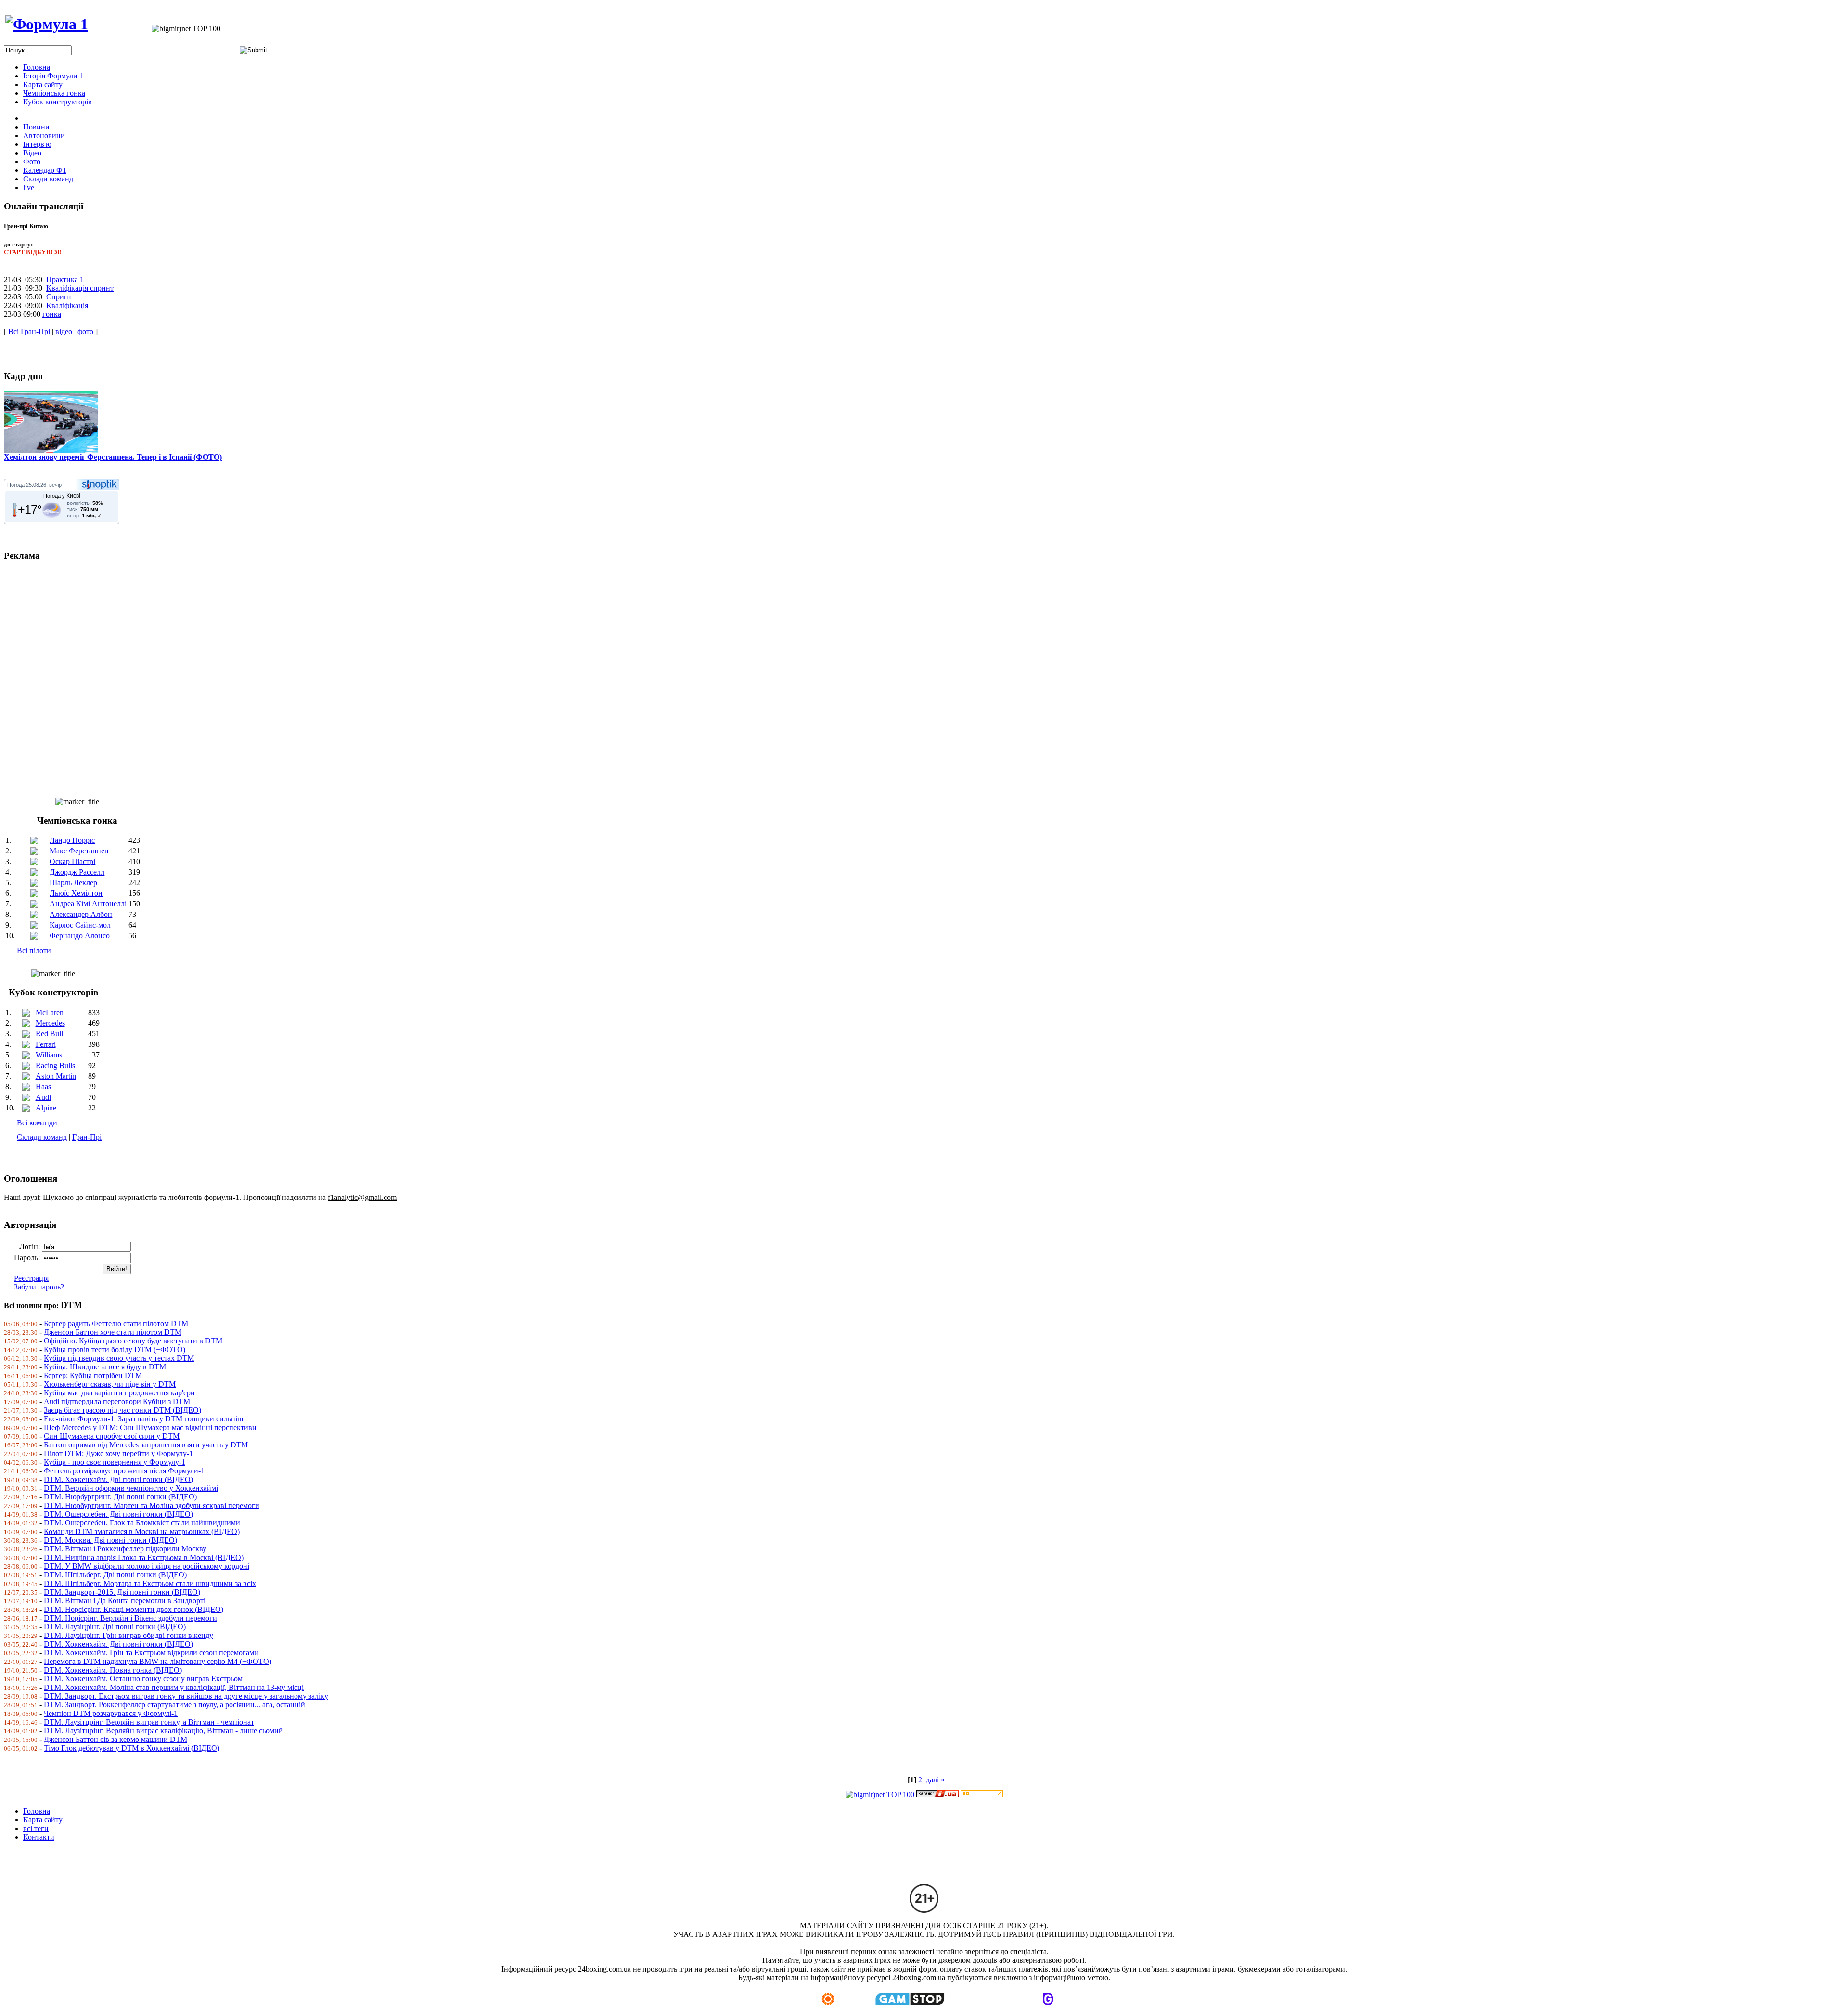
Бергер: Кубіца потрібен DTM (93, 1375)
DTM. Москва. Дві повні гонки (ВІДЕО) (110, 1540)
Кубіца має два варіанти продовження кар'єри (119, 1393)
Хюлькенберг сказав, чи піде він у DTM (110, 1384)
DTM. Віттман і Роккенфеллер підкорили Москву (125, 1549)
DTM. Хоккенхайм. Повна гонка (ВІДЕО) (113, 1670)
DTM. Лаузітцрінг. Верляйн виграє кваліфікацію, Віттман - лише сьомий (163, 1731)
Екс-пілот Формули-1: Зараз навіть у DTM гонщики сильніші (144, 1419)
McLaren (50, 1012)
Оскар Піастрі (72, 861)
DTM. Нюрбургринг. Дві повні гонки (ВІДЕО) (120, 1497)
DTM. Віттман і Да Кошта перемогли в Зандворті (125, 1601)
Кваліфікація (67, 305)
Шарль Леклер (73, 883)
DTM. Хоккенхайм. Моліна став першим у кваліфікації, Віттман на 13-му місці (174, 1687)
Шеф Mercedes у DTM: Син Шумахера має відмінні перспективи (150, 1427)
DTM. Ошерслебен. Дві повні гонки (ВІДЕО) (118, 1514)
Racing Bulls (55, 1065)
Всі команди (37, 1123)
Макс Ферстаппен (79, 851)
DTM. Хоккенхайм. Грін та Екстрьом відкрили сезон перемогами (151, 1653)
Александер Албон (81, 914)
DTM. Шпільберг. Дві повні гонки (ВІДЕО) (115, 1575)
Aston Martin (56, 1076)
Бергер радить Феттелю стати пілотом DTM (116, 1323)
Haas (43, 1087)
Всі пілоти (34, 950)
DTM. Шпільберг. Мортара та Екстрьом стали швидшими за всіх (150, 1583)
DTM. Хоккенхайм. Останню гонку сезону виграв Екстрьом (143, 1679)
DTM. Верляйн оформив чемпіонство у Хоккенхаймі (131, 1488)
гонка (52, 314)
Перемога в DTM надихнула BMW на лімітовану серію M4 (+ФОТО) (158, 1661)
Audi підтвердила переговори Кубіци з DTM (117, 1401)
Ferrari (46, 1044)
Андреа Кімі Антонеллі (88, 904)
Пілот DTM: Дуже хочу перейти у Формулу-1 (118, 1453)
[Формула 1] (47, 24)
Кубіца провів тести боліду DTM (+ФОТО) (115, 1349)
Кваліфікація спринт (80, 288)
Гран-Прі (87, 1137)
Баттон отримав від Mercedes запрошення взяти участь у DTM (146, 1445)
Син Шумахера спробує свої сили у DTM (112, 1436)
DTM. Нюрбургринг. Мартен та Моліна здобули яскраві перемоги (152, 1505)
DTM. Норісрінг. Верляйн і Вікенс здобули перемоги (130, 1618)
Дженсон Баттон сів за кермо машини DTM (115, 1739)
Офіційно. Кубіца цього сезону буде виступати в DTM (133, 1341)
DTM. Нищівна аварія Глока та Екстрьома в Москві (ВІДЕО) (144, 1557)
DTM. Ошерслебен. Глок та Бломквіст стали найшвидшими (142, 1523)
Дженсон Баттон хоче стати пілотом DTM (113, 1332)
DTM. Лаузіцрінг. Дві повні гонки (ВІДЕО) (115, 1627)
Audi (43, 1097)
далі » (935, 1780)
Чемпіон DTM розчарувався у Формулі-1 (111, 1713)
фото (85, 331)
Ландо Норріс (72, 840)
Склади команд (42, 1137)
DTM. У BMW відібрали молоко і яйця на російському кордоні (147, 1566)
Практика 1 (65, 279)
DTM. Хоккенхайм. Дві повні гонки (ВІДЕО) (118, 1479)
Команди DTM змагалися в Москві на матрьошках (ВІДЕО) (142, 1531)
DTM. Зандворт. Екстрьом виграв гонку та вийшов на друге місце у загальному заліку (186, 1696)
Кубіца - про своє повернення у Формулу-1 (115, 1462)
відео (64, 331)
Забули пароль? (39, 1287)
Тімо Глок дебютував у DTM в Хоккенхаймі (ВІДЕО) (132, 1748)
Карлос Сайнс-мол (80, 925)
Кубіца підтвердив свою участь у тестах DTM (119, 1358)
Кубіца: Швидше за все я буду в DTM (105, 1367)
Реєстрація (31, 1278)
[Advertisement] (293, 675)
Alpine (46, 1108)
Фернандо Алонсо (80, 935)
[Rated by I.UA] (937, 1795)
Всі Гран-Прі (29, 331)
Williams (49, 1055)
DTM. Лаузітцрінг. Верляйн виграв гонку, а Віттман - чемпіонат (149, 1722)
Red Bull (49, 1034)
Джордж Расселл (77, 872)
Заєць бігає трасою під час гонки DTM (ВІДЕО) (122, 1410)
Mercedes (50, 1023)
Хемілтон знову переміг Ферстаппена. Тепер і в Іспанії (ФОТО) (113, 457)
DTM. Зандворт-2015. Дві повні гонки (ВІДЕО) (122, 1592)
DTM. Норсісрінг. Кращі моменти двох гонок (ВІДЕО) (134, 1609)
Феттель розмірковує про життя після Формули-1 (124, 1471)
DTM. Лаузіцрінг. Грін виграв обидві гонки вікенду (128, 1635)
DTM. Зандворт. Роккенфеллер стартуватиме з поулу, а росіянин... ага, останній (174, 1705)
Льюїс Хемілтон (76, 893)
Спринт (59, 297)
